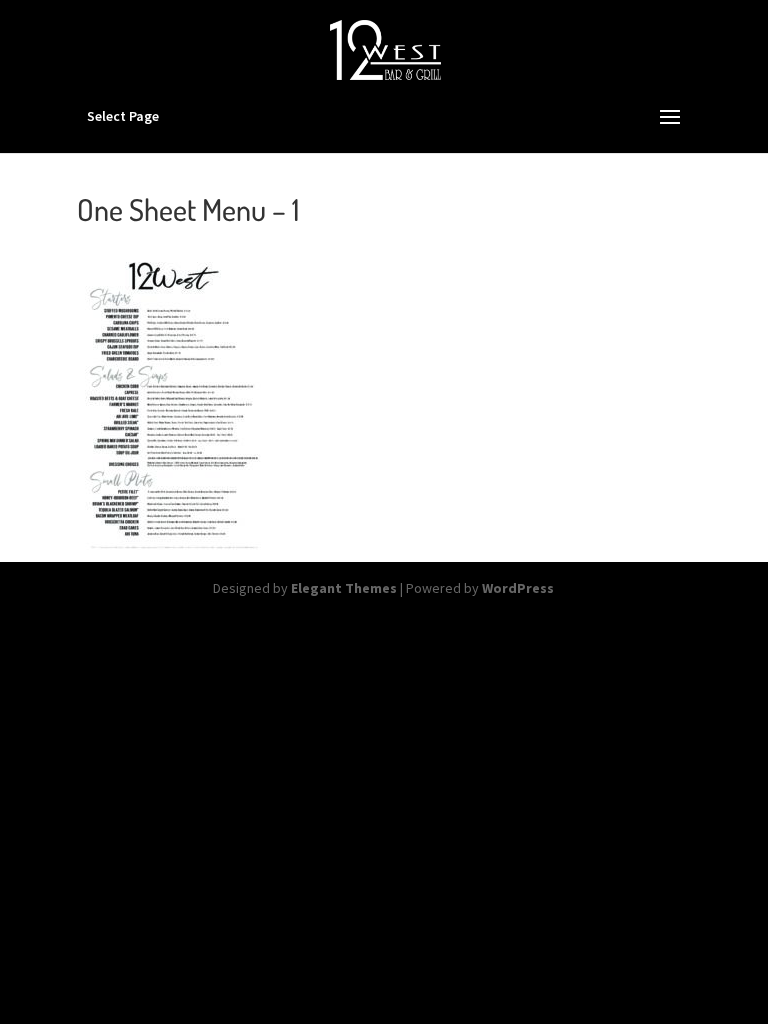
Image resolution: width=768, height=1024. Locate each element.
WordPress (518, 588)
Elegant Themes (344, 588)
